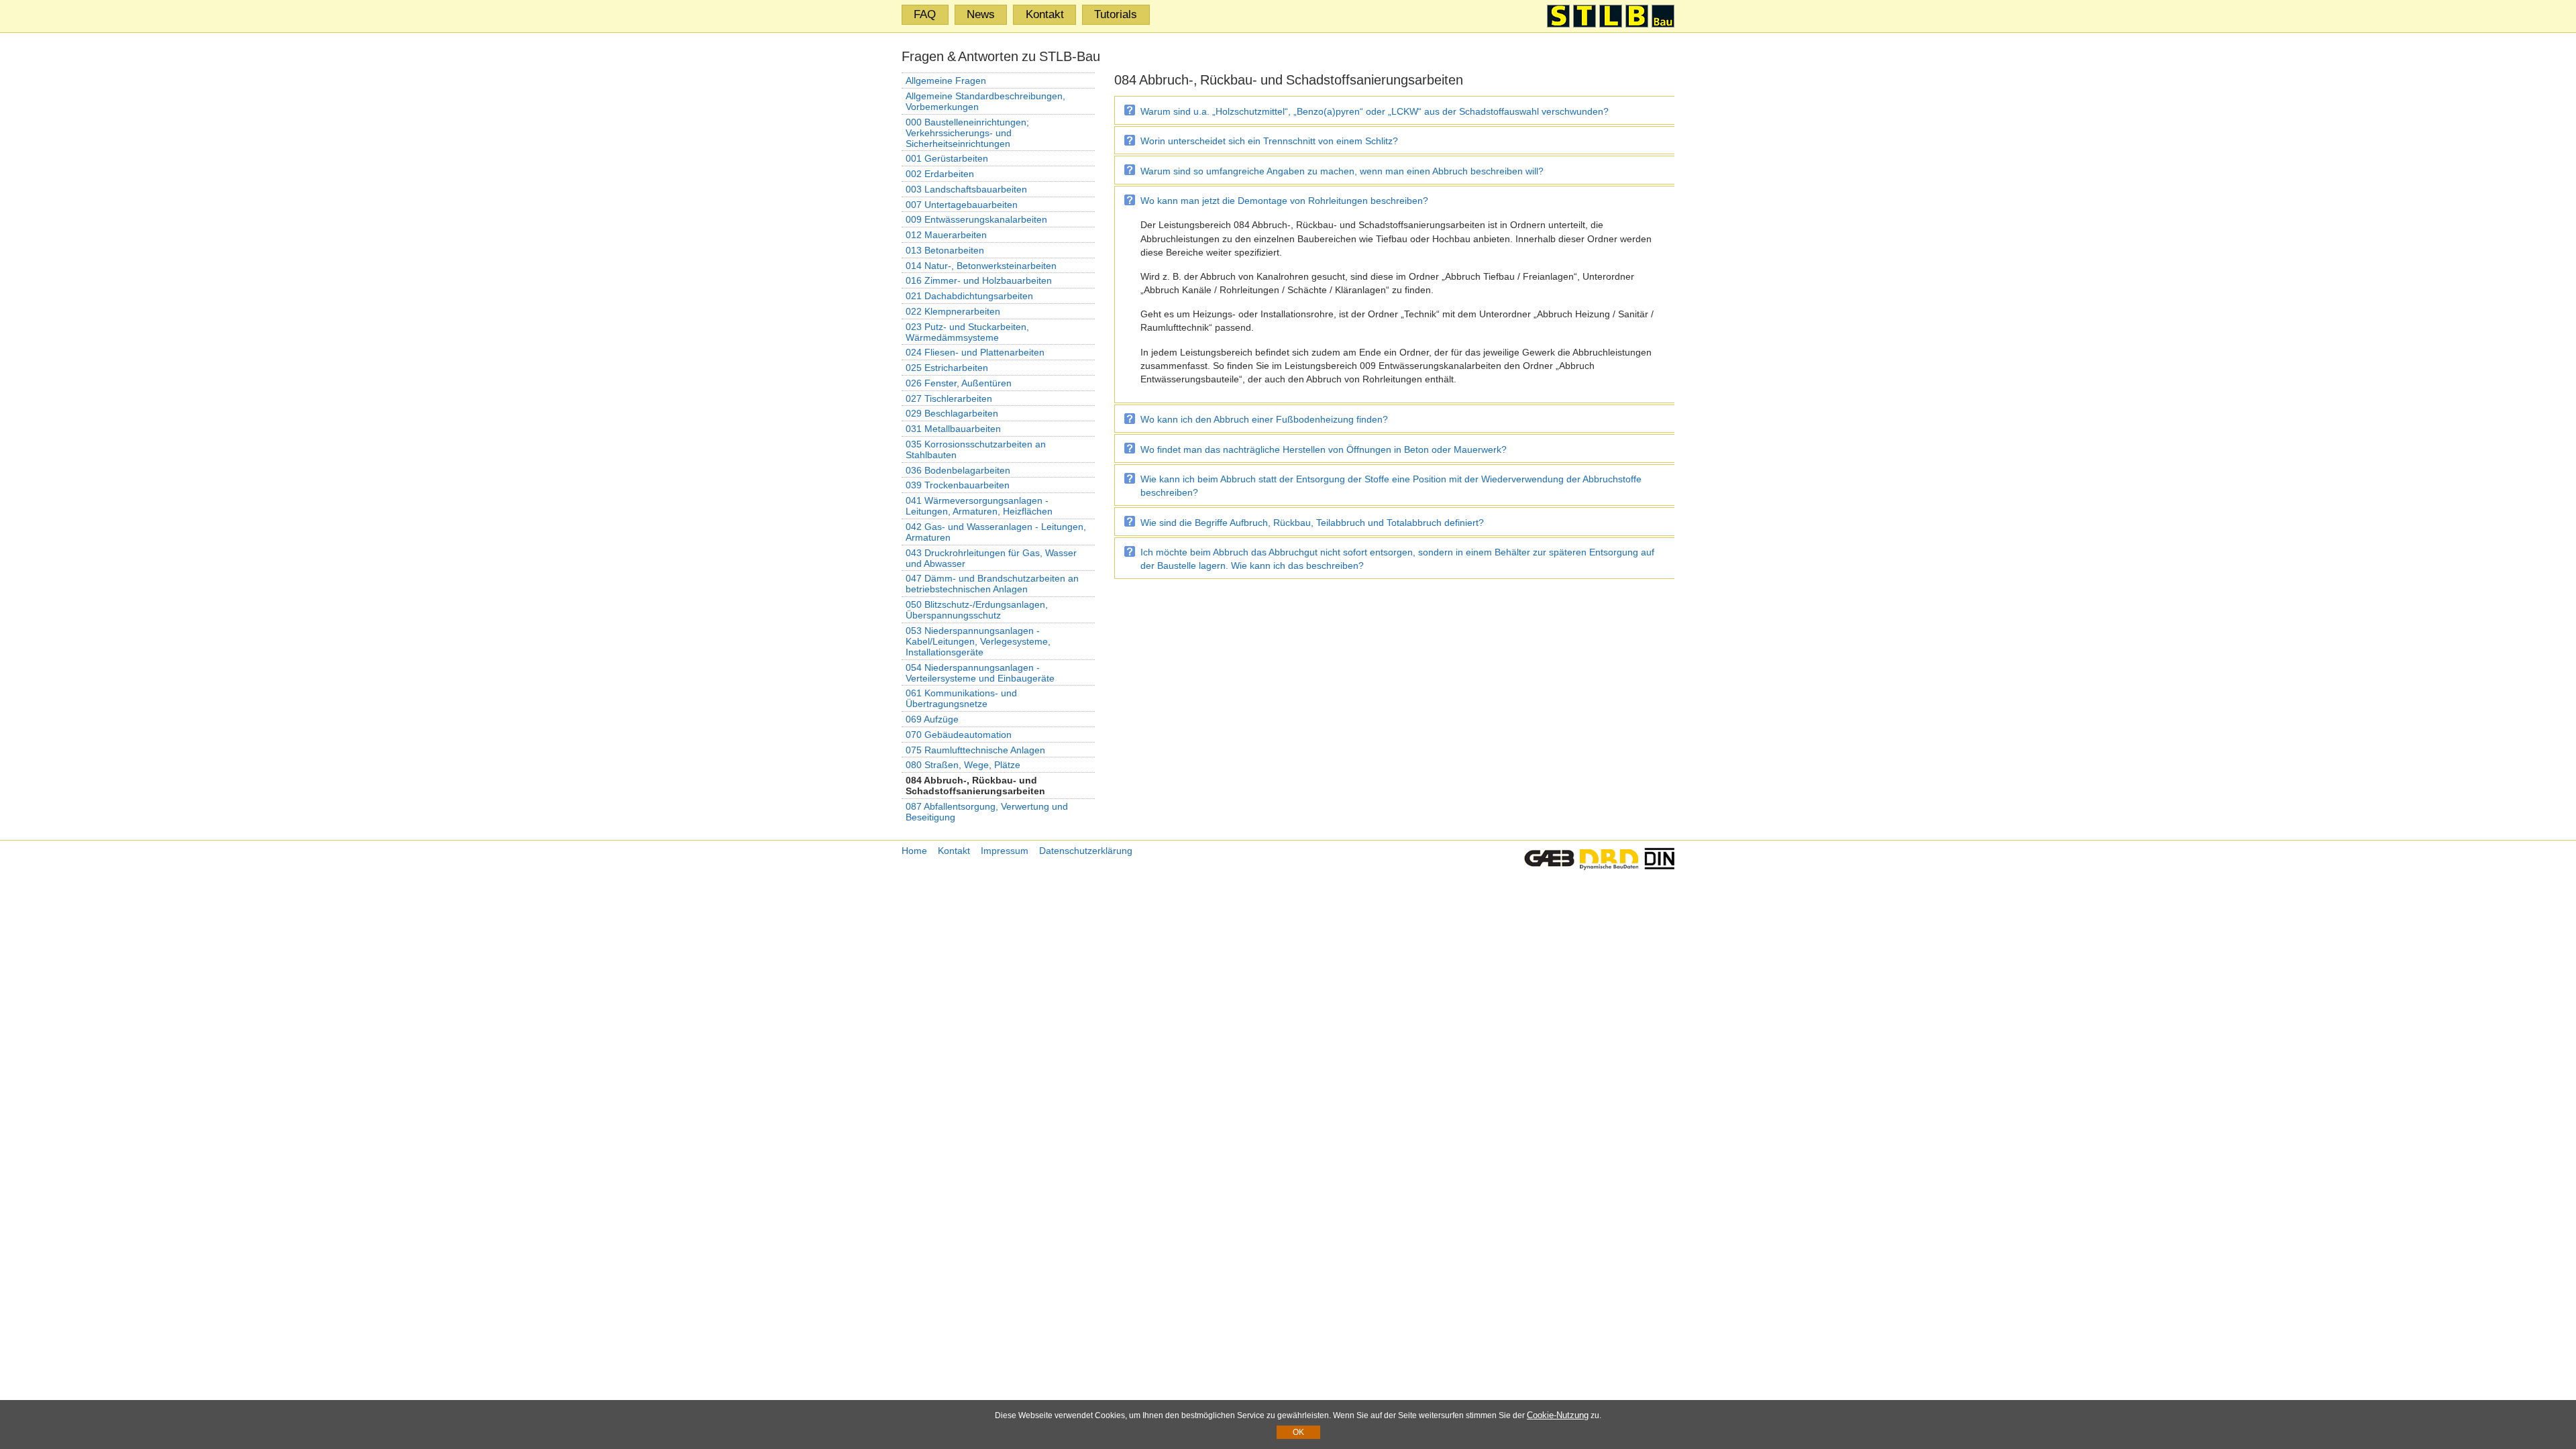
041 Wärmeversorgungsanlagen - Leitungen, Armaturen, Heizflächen (979, 506)
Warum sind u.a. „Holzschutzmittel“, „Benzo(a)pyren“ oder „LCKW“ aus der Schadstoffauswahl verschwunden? (1375, 111)
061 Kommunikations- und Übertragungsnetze (961, 698)
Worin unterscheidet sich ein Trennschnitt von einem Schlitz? (1269, 141)
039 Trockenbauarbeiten (958, 485)
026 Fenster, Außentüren (959, 383)
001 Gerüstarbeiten (947, 158)
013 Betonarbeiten (945, 250)
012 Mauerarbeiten (946, 235)
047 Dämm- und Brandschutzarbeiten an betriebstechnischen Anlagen (992, 584)
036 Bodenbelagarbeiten (958, 470)
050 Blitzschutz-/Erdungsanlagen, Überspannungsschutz (977, 610)
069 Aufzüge (932, 719)
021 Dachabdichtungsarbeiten (969, 296)
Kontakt (1045, 14)
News (981, 14)
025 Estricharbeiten (947, 368)
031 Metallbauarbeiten (953, 429)
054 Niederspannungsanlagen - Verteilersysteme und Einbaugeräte (980, 673)
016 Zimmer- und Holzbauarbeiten (979, 280)
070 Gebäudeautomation (959, 735)
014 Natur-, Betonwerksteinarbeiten (981, 266)
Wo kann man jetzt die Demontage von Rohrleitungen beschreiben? (1284, 201)
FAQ (925, 14)
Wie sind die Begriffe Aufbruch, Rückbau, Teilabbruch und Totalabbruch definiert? (1312, 523)
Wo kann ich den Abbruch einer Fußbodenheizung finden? (1264, 419)
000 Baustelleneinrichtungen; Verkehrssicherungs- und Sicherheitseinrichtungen (967, 133)
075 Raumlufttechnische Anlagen (975, 750)
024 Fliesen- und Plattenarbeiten (975, 352)
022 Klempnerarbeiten (953, 311)
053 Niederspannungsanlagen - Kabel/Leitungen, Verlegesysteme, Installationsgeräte (978, 641)
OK (1298, 1432)
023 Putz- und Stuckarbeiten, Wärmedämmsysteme (967, 332)
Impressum (1005, 851)
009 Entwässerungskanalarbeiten (976, 219)
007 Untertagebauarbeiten (962, 205)
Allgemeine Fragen (946, 80)
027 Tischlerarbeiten (949, 398)
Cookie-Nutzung (1558, 1415)
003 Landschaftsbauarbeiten (966, 189)
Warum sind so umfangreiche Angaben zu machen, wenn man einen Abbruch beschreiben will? (1342, 171)
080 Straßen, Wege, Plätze (963, 765)
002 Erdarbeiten (940, 174)
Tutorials (1116, 14)
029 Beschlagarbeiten (952, 413)
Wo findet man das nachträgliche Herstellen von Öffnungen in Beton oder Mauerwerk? (1324, 449)
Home (914, 851)
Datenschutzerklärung (1086, 851)
